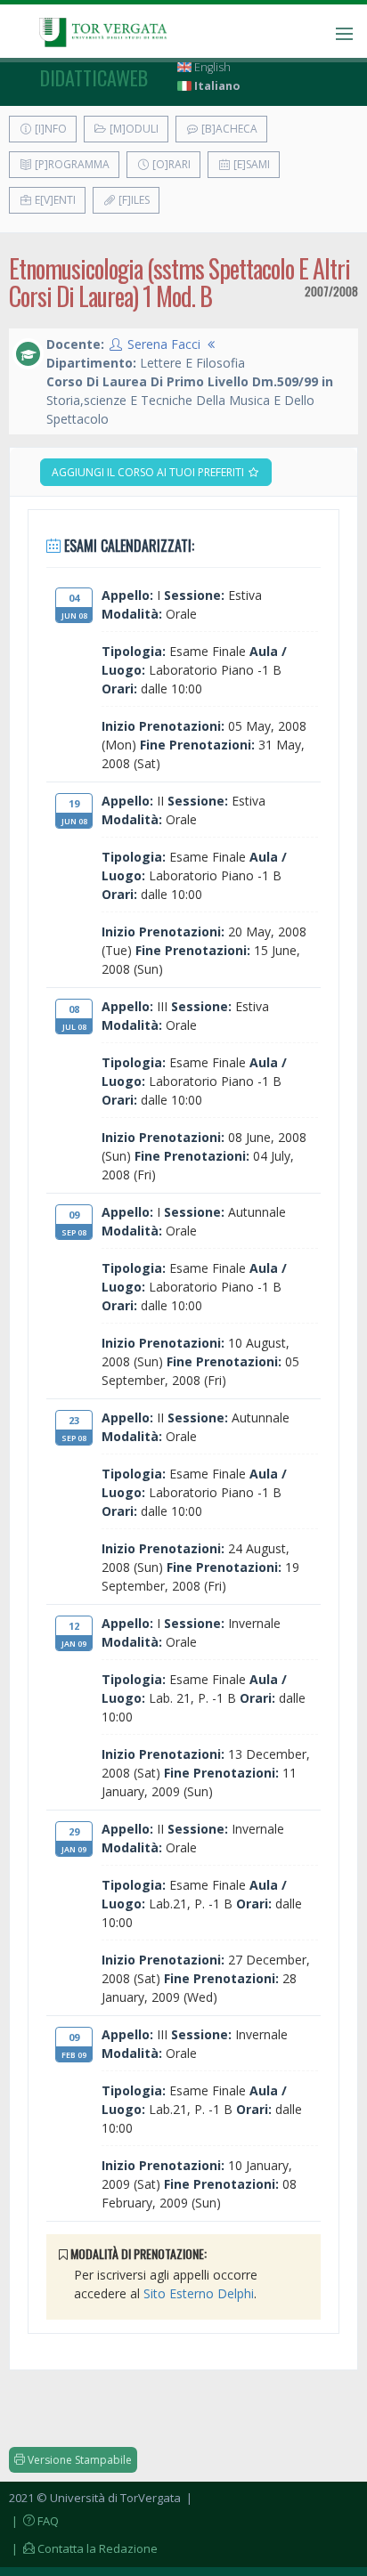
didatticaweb (94, 77)
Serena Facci (164, 344)
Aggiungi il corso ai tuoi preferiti (149, 472)
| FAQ (34, 2521)
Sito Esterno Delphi (199, 2293)
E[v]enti (54, 200)
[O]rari (170, 164)
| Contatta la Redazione (83, 2548)
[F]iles (133, 200)
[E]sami (250, 164)
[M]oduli (133, 129)
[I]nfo (49, 129)
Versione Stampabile (78, 2460)
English (211, 67)
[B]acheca (228, 129)
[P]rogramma (71, 164)
